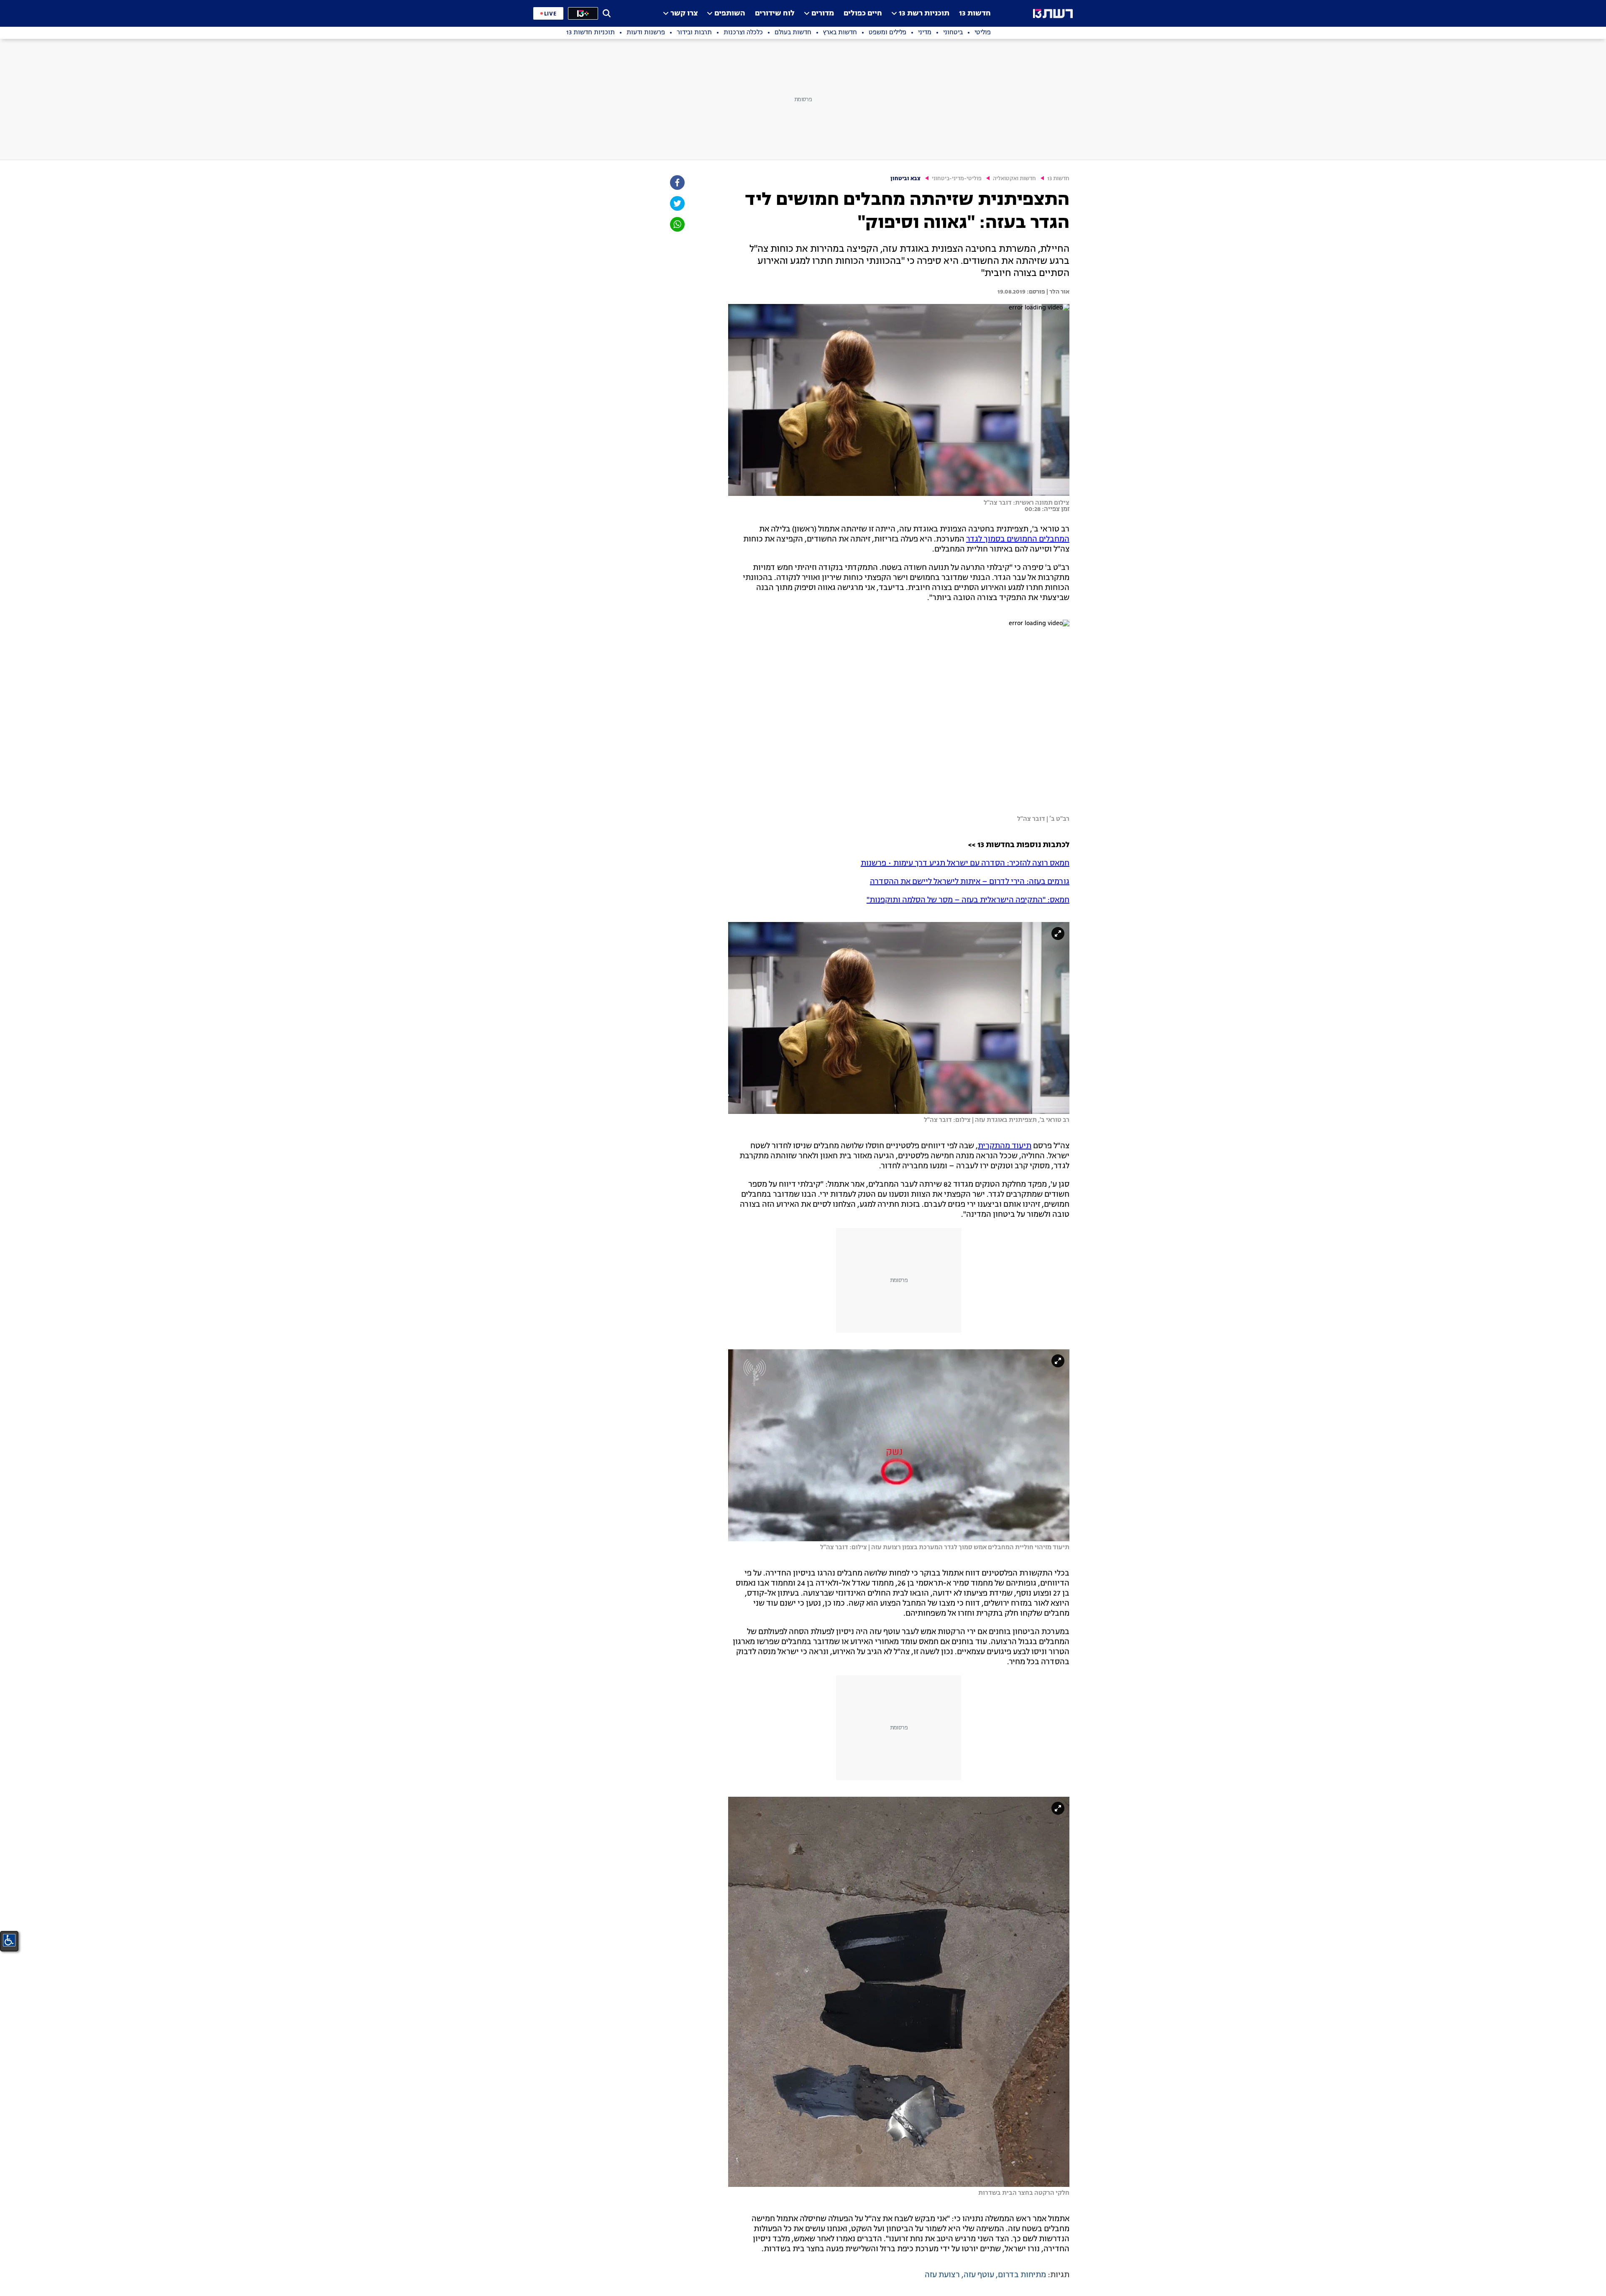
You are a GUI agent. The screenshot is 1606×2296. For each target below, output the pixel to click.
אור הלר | (1057, 292)
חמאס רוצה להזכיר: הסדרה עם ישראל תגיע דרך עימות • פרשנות (965, 863)
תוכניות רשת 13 (924, 14)
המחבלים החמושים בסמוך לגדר (1018, 539)
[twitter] (677, 203)
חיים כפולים (863, 14)
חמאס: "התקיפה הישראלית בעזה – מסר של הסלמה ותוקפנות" (968, 900)
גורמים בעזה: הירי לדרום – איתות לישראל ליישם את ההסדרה (970, 882)
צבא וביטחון (905, 179)
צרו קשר (684, 14)
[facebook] (677, 183)
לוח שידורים (775, 14)
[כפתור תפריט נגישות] (9, 1940)
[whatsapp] (677, 224)
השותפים (730, 14)
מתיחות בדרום (1022, 2275)
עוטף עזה (979, 2275)
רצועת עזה (942, 2275)
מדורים (823, 14)
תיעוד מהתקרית (1005, 1146)
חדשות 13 (975, 14)
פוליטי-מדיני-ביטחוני (957, 179)
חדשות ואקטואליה (1014, 179)
